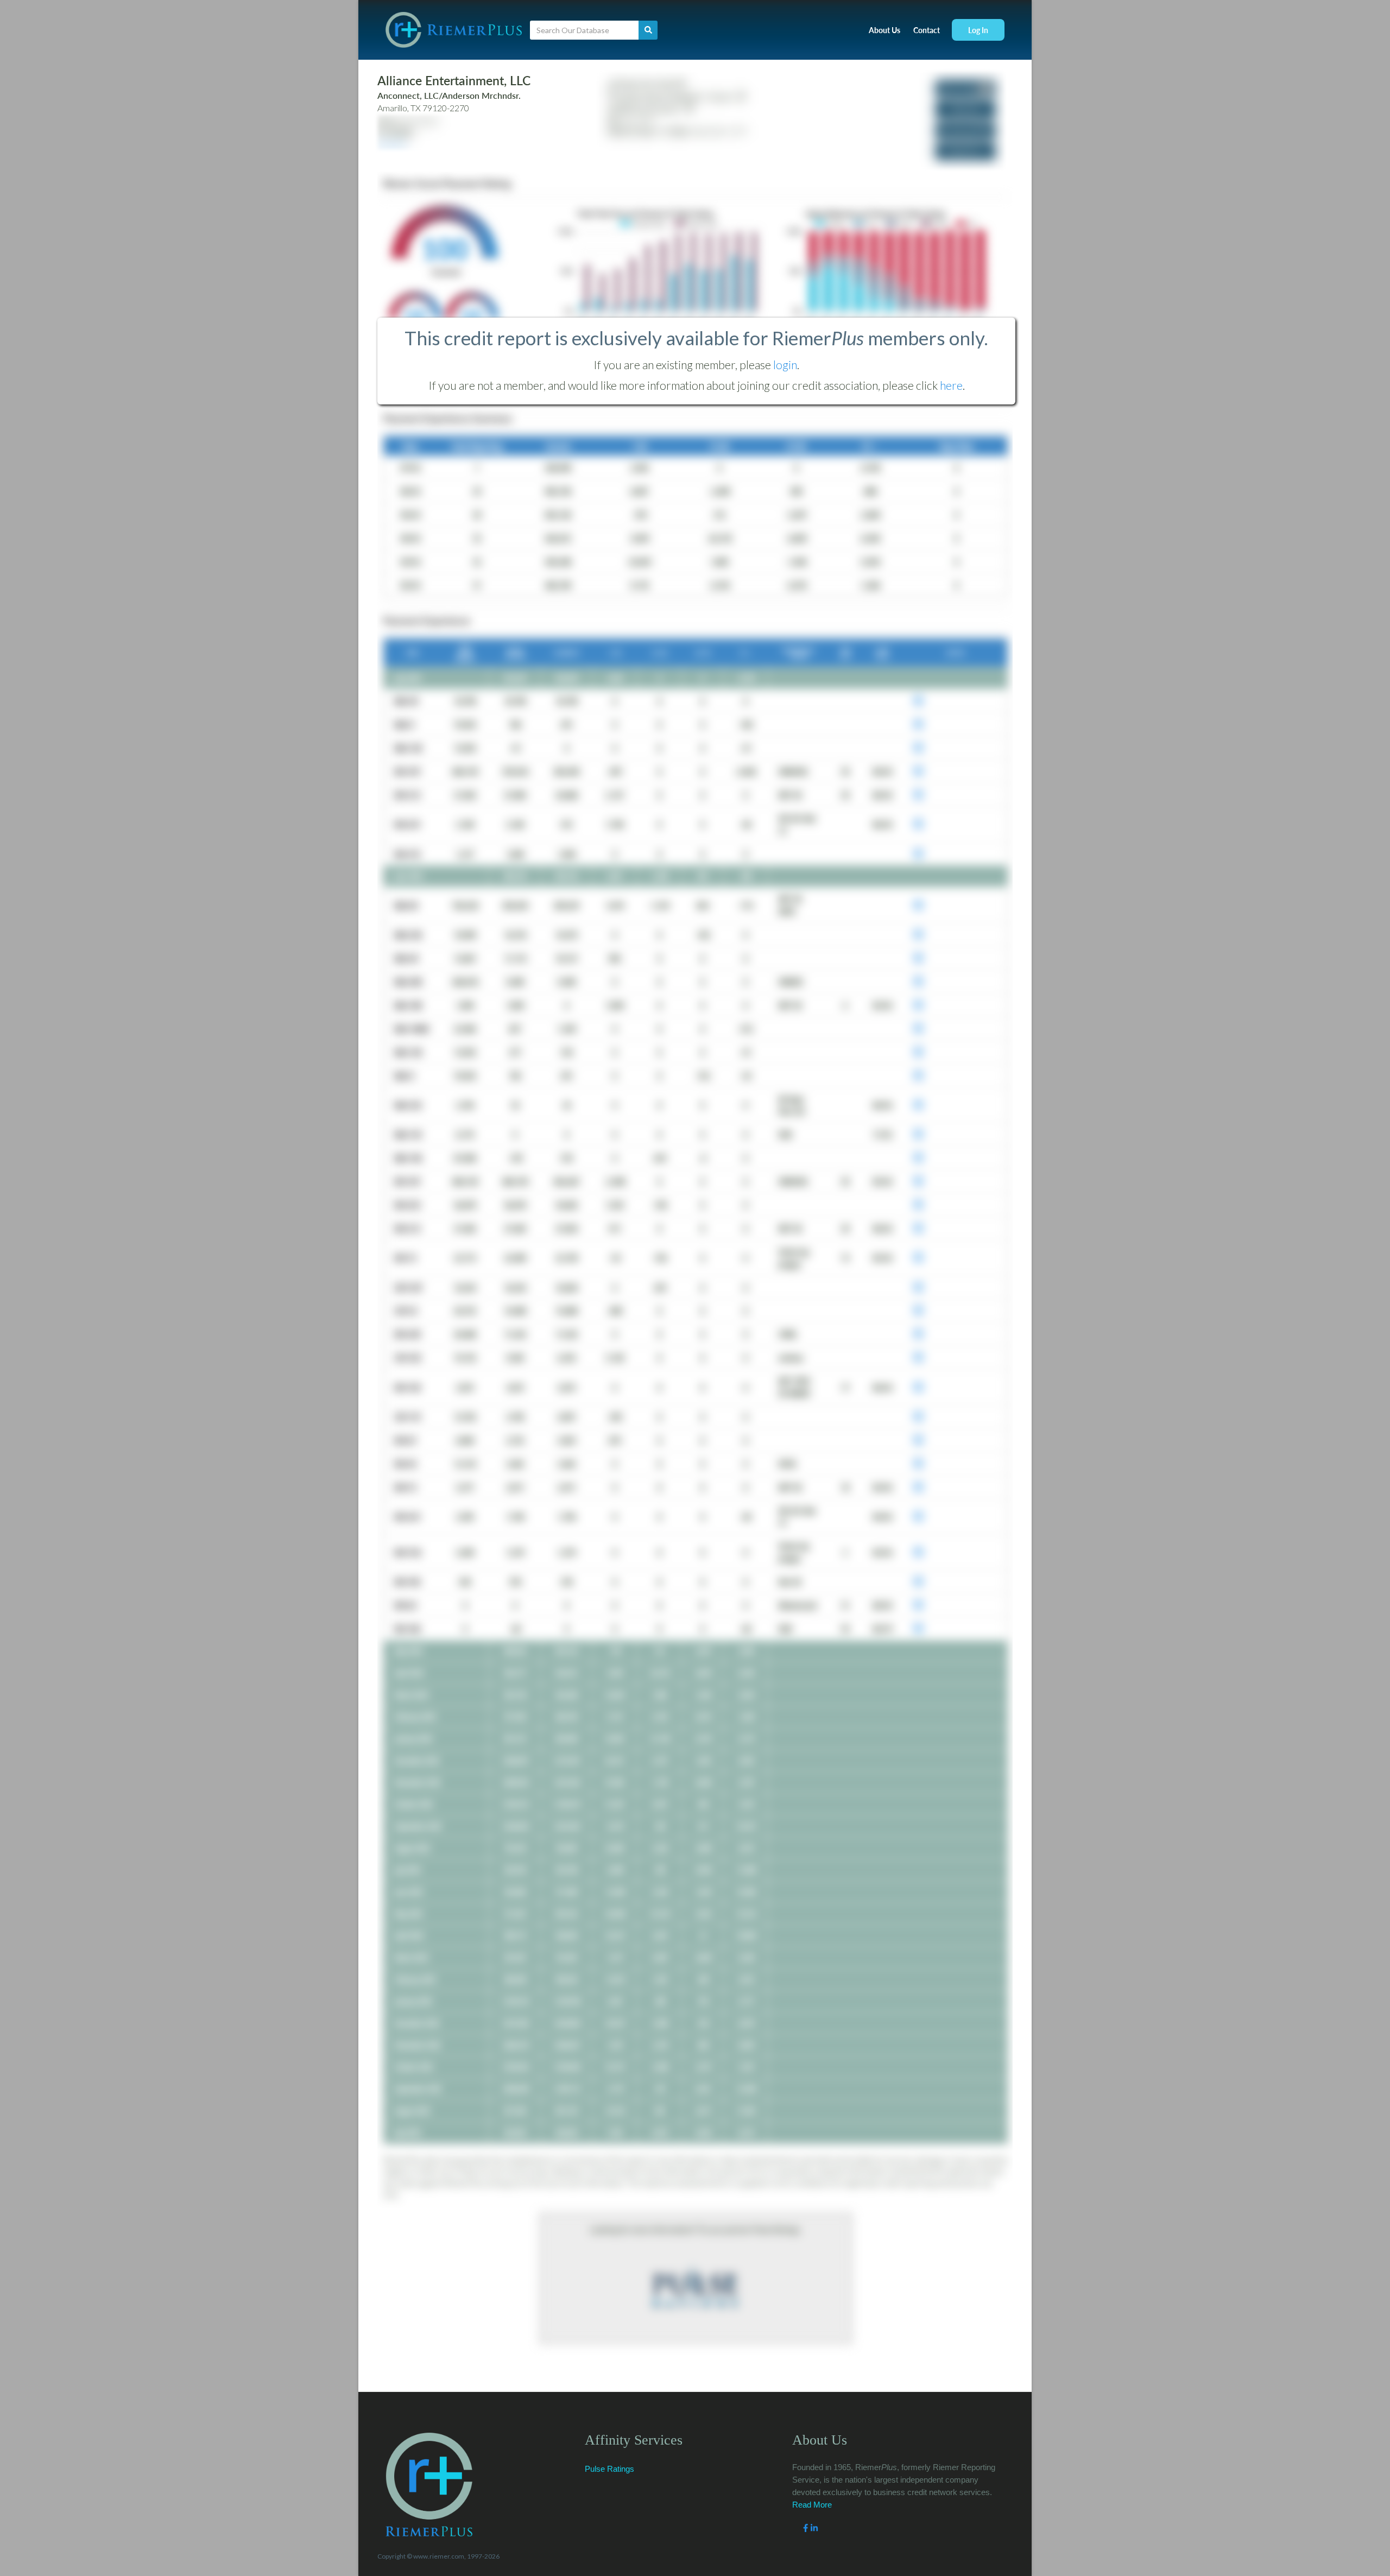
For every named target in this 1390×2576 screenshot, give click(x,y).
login (785, 365)
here (951, 385)
